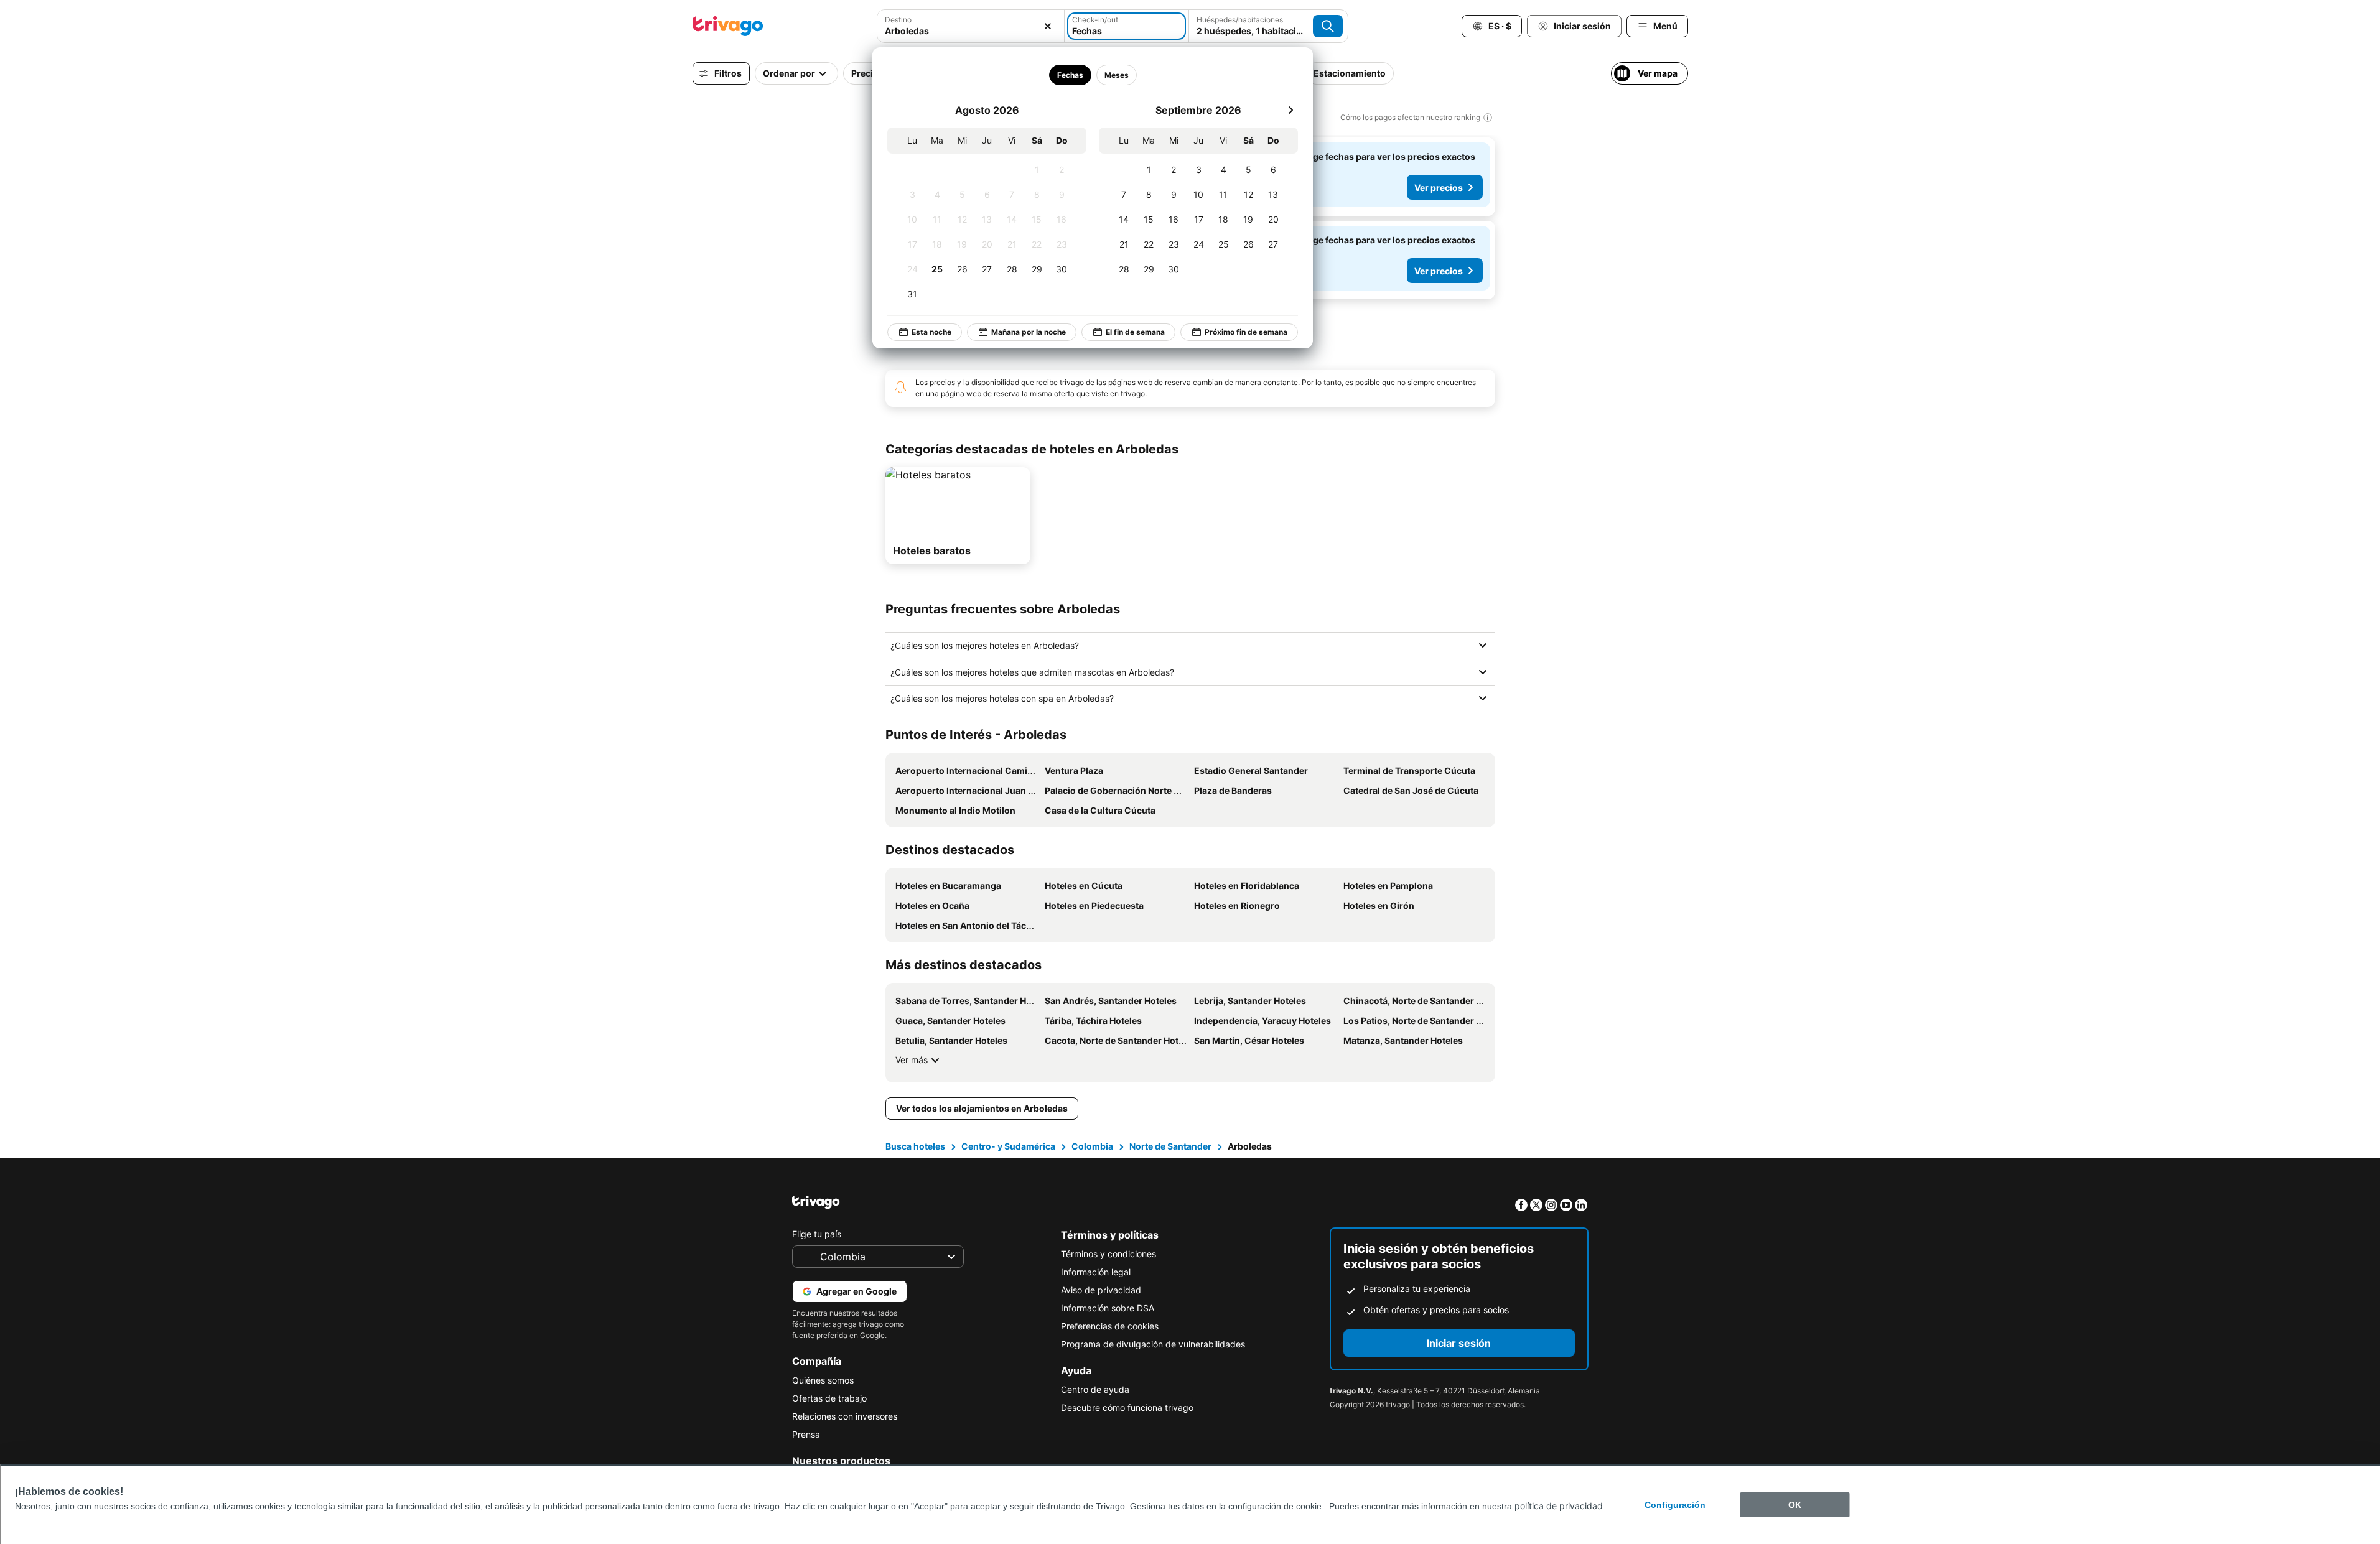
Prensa (806, 1434)
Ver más (912, 1060)
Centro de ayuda (1095, 1389)
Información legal (1096, 1272)
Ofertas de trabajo (829, 1398)
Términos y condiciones (1108, 1254)
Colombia (1092, 1146)
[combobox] (971, 26)
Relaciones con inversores (845, 1416)
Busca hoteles (915, 1146)
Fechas (1070, 75)
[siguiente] (1290, 110)
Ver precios (1439, 188)
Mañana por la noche (1029, 332)
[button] (971, 26)
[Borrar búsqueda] (1048, 26)
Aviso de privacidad (1101, 1290)
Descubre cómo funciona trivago (1127, 1407)
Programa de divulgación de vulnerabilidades (1153, 1344)
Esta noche (931, 332)
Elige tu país (817, 1234)
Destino (898, 20)
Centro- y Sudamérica (1008, 1146)
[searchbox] (971, 31)
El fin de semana (1135, 332)
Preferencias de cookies (1110, 1326)
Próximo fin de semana (1246, 332)
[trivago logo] (728, 26)
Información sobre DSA (1108, 1308)
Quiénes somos (823, 1380)
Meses (1116, 75)
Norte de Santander (1170, 1146)
